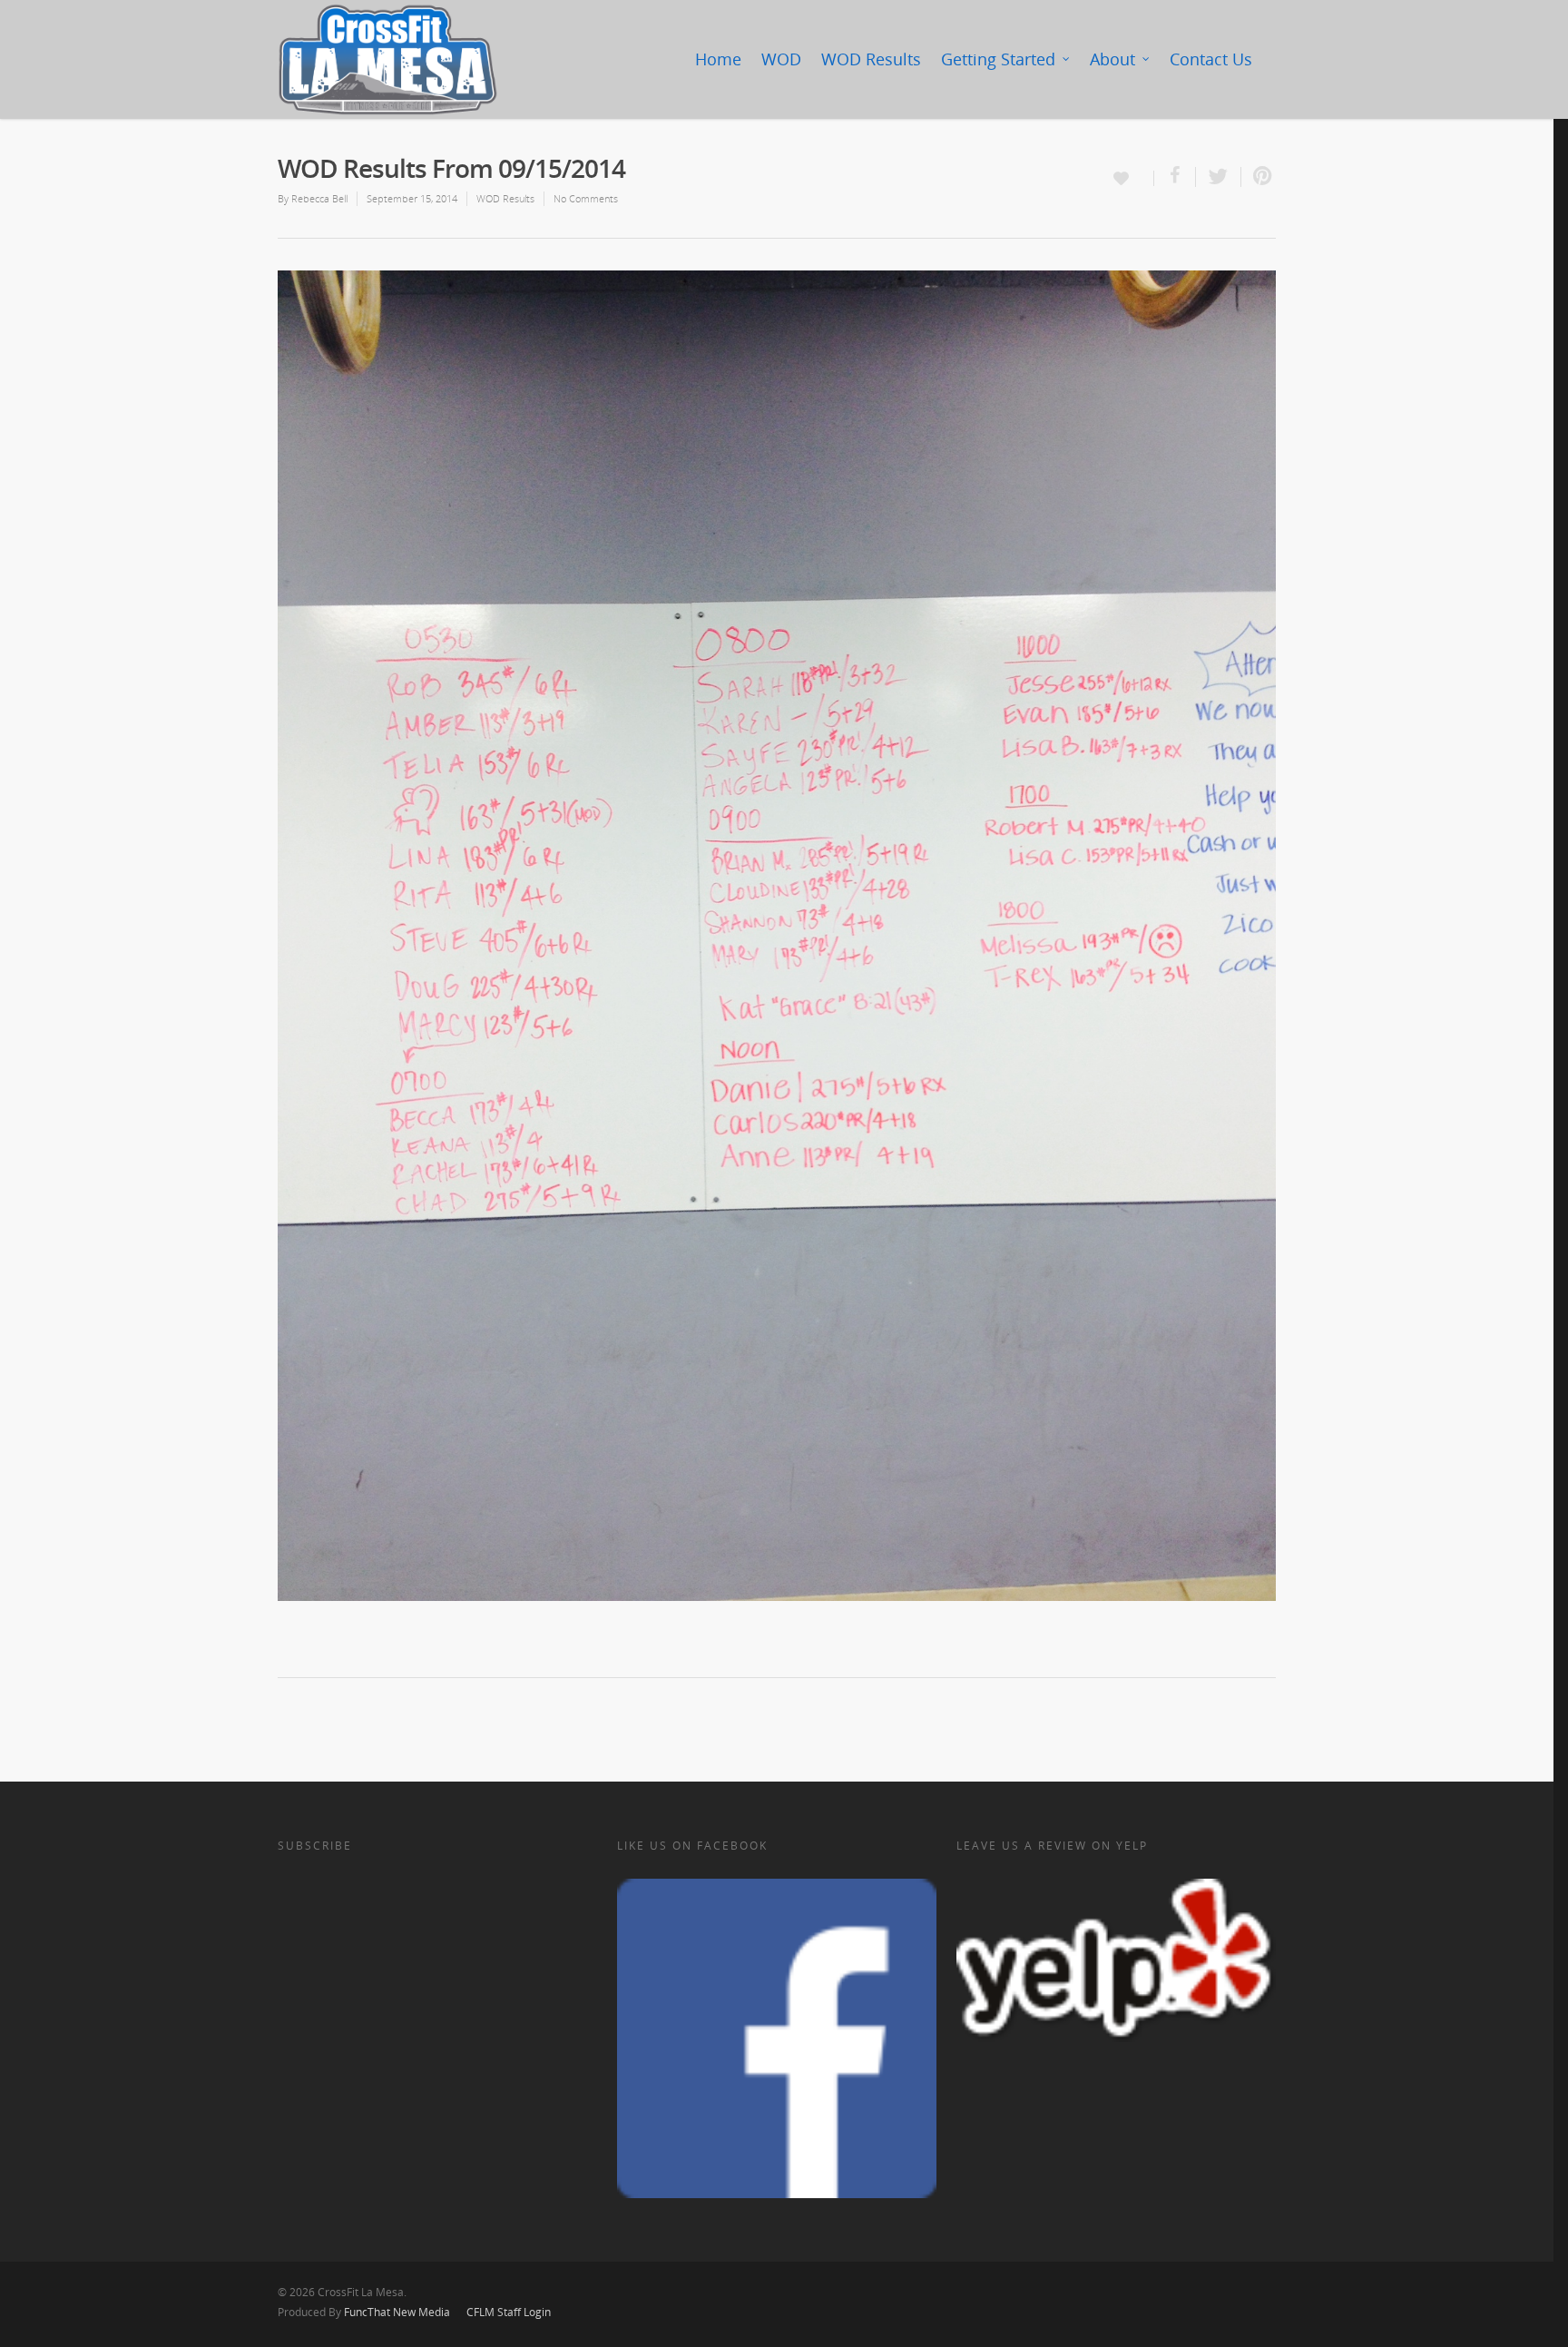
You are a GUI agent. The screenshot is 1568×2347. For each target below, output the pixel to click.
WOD (781, 59)
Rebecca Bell (319, 198)
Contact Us (1211, 59)
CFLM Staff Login (509, 2312)
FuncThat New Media (397, 2312)
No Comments (586, 198)
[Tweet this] (1219, 177)
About (1112, 59)
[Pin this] (1259, 177)
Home (718, 59)
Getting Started (998, 59)
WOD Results (871, 59)
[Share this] (1175, 177)
